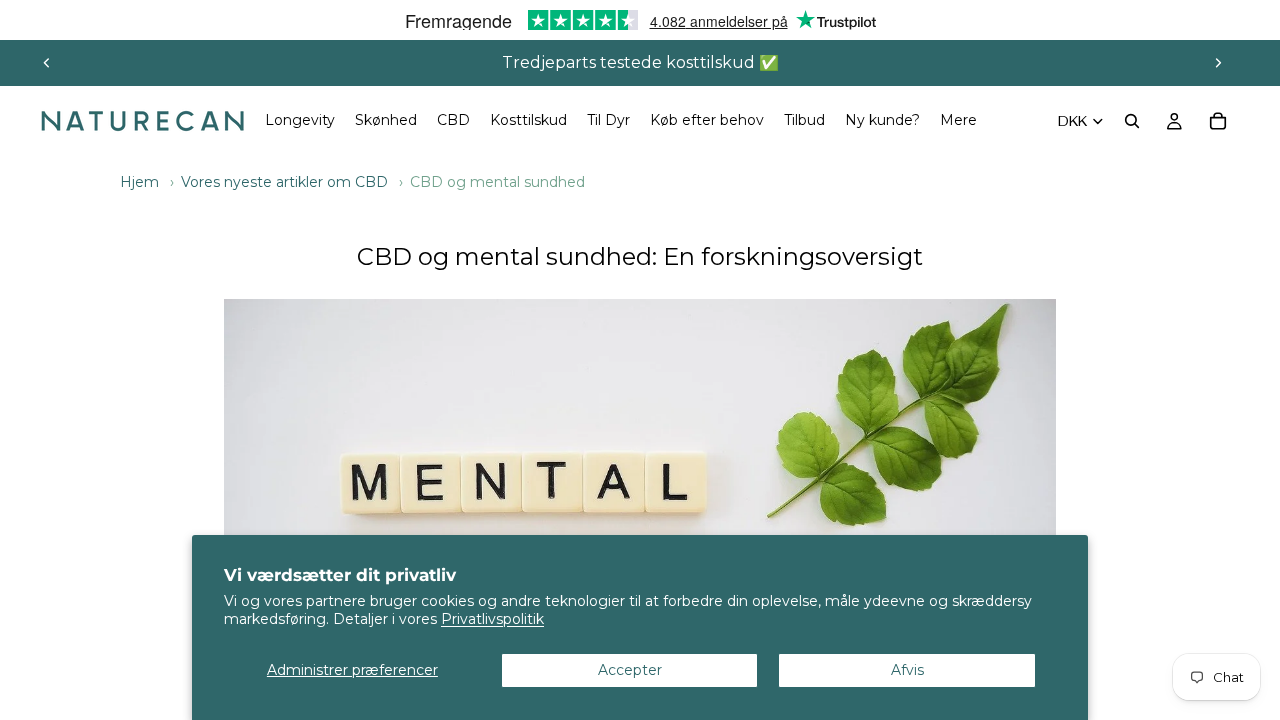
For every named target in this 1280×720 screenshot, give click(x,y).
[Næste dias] (1218, 63)
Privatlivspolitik (492, 619)
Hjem (139, 182)
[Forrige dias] (47, 63)
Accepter (630, 670)
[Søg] (1132, 121)
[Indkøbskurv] (1218, 121)
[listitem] (958, 121)
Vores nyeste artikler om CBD (284, 182)
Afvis (907, 670)
